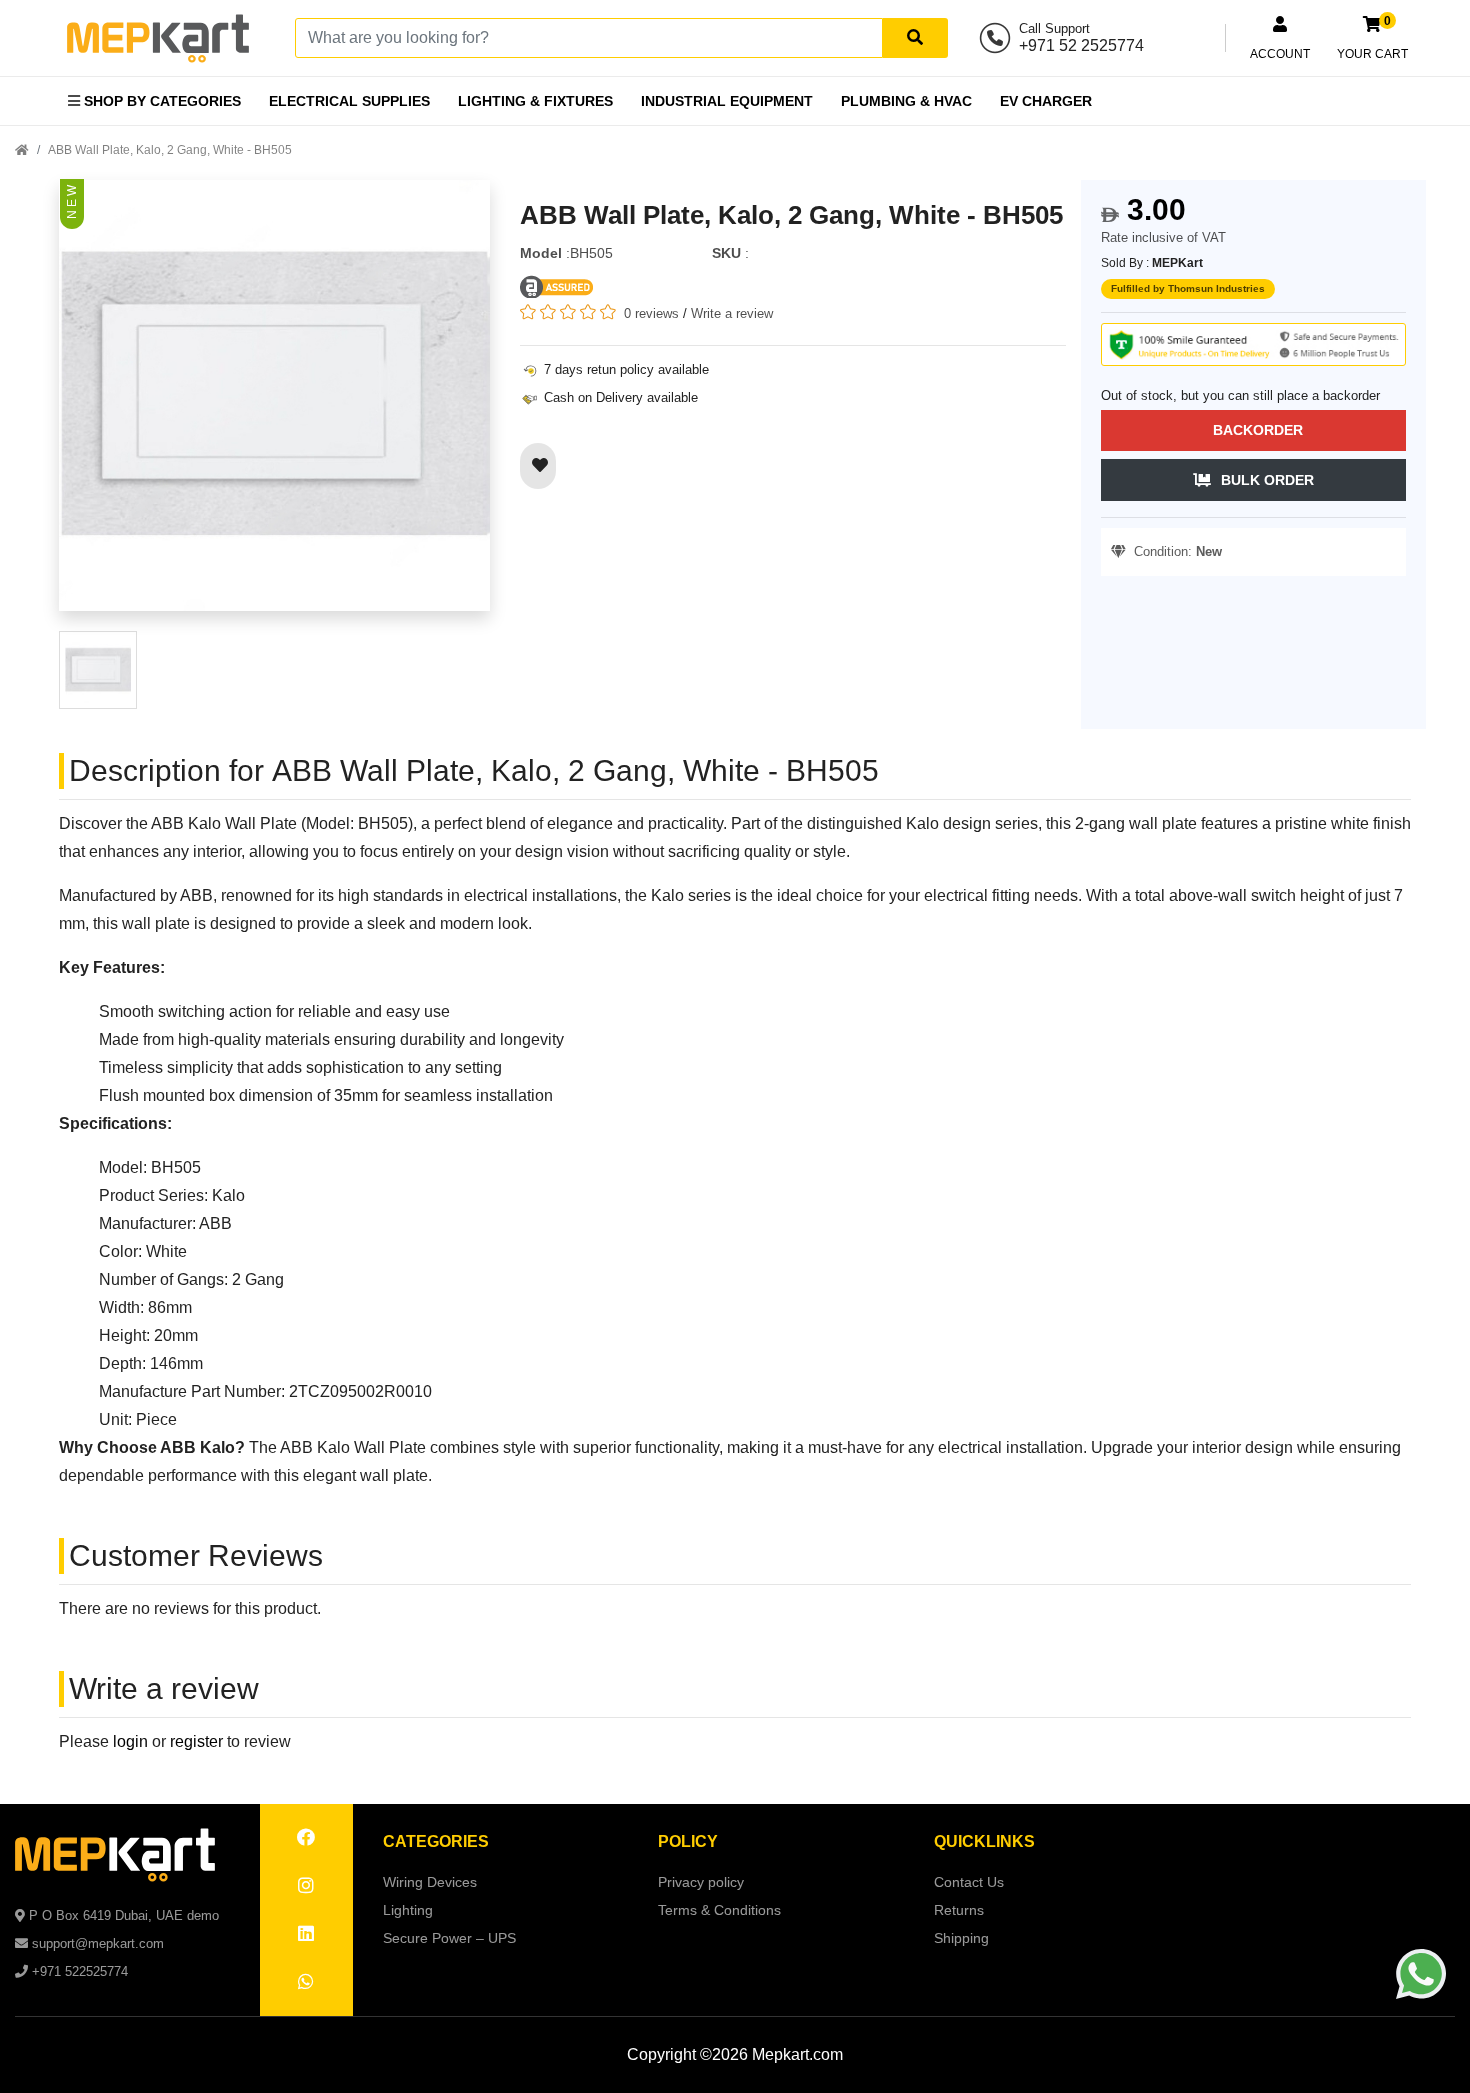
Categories (436, 1841)
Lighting (408, 1910)
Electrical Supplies (349, 101)
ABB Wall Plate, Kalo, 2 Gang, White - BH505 (170, 150)
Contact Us (969, 1882)
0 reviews (651, 313)
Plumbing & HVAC (906, 101)
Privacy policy (701, 1882)
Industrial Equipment (727, 101)
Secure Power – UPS (449, 1938)
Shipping (961, 1938)
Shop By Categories (160, 101)
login (130, 1741)
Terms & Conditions (719, 1910)
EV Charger (1046, 101)
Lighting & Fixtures (535, 101)
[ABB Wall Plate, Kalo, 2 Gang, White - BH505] (274, 404)
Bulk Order (1267, 480)
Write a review (732, 313)
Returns (959, 1910)
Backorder (1258, 430)
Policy (688, 1841)
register (196, 1741)
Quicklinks (984, 1841)
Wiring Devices (430, 1882)
